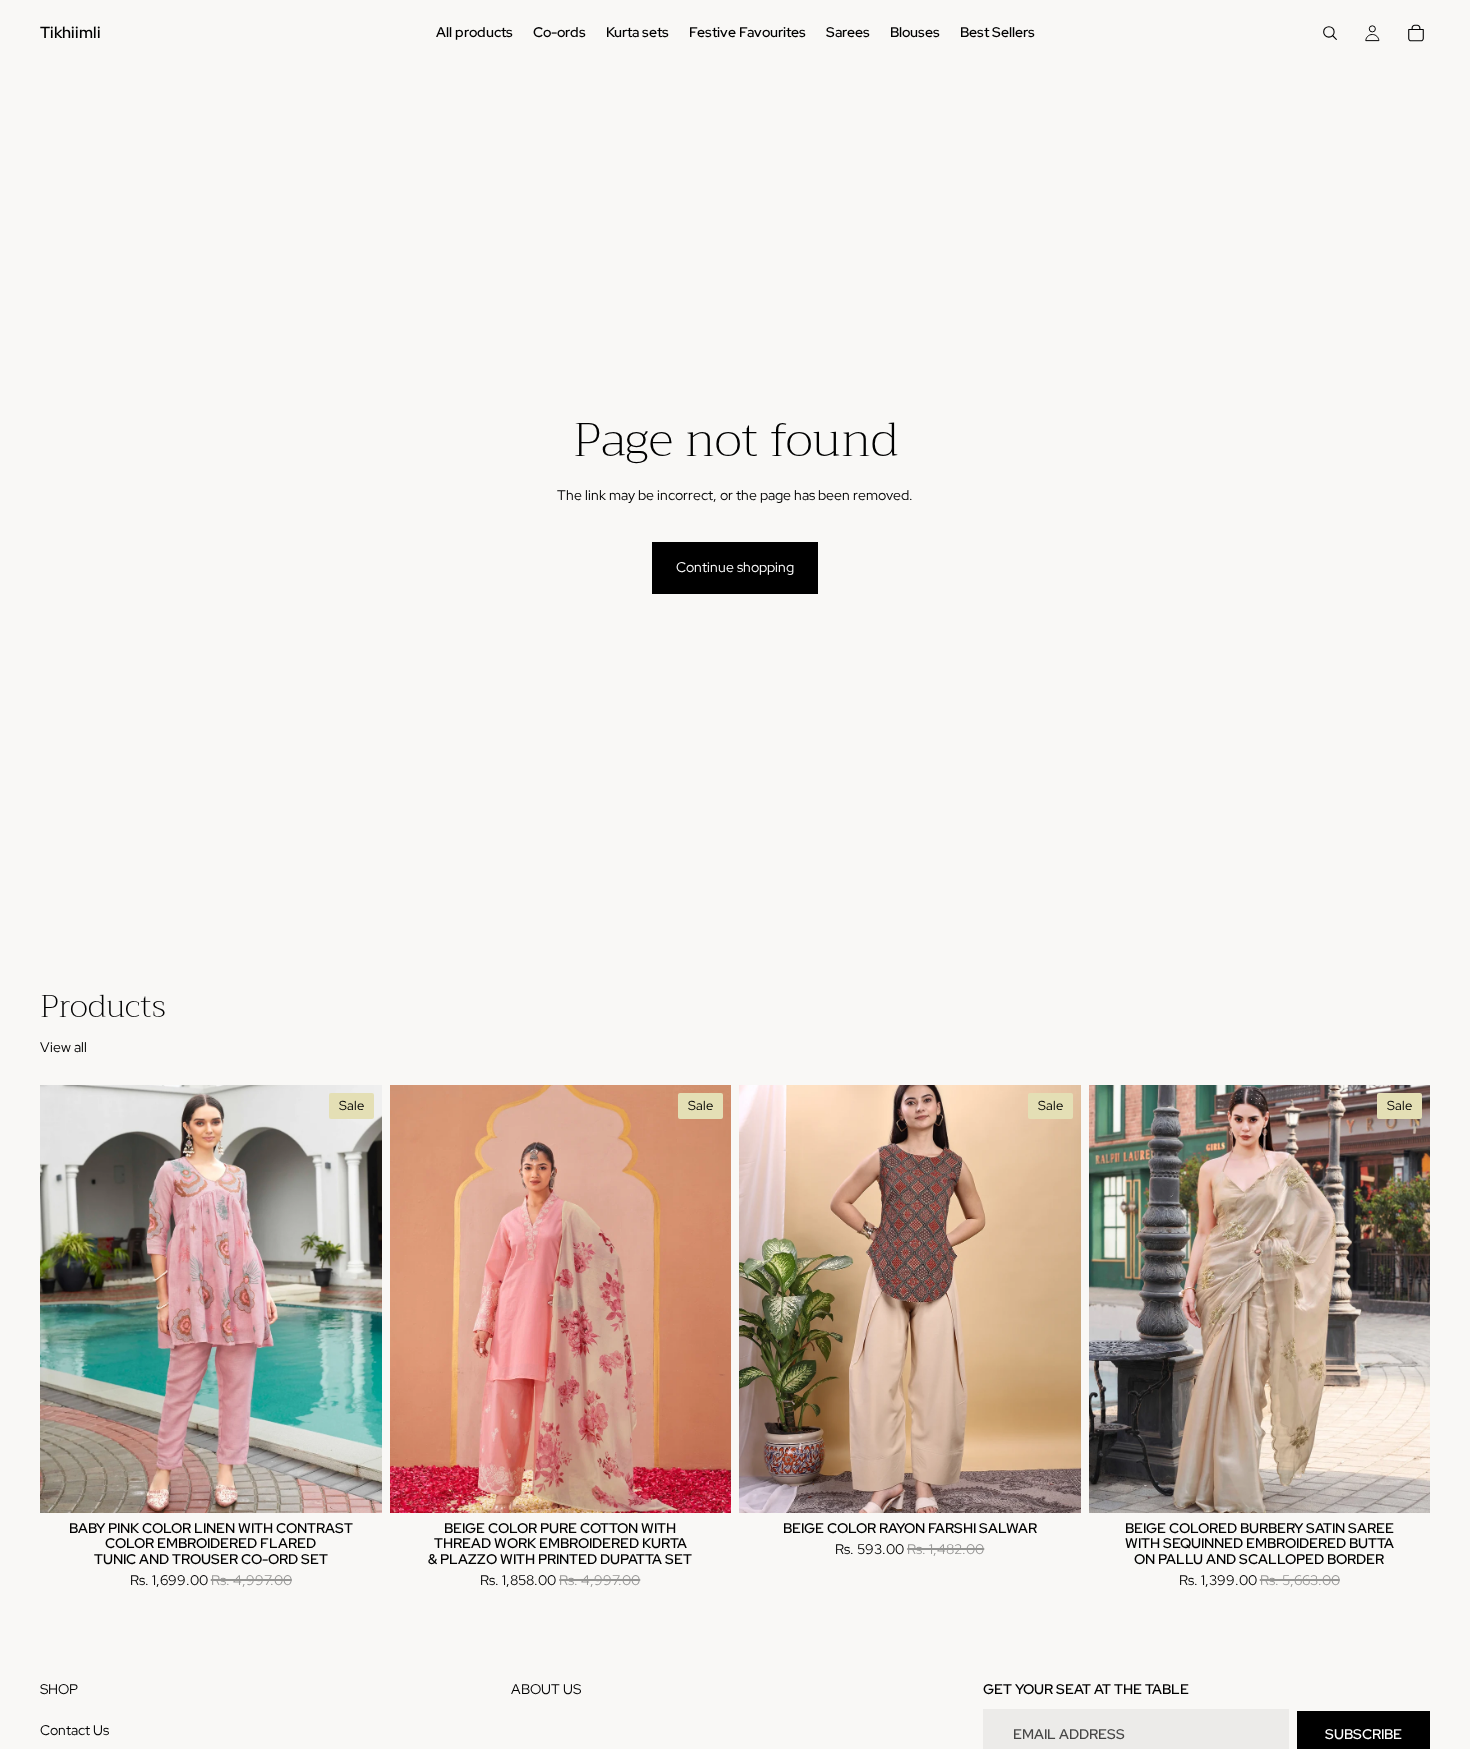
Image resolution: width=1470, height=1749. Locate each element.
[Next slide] (352, 1299)
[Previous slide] (70, 1299)
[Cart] (1416, 33)
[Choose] (351, 1482)
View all (63, 1047)
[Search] (1330, 33)
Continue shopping (735, 567)
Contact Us (74, 1729)
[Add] (1399, 1482)
